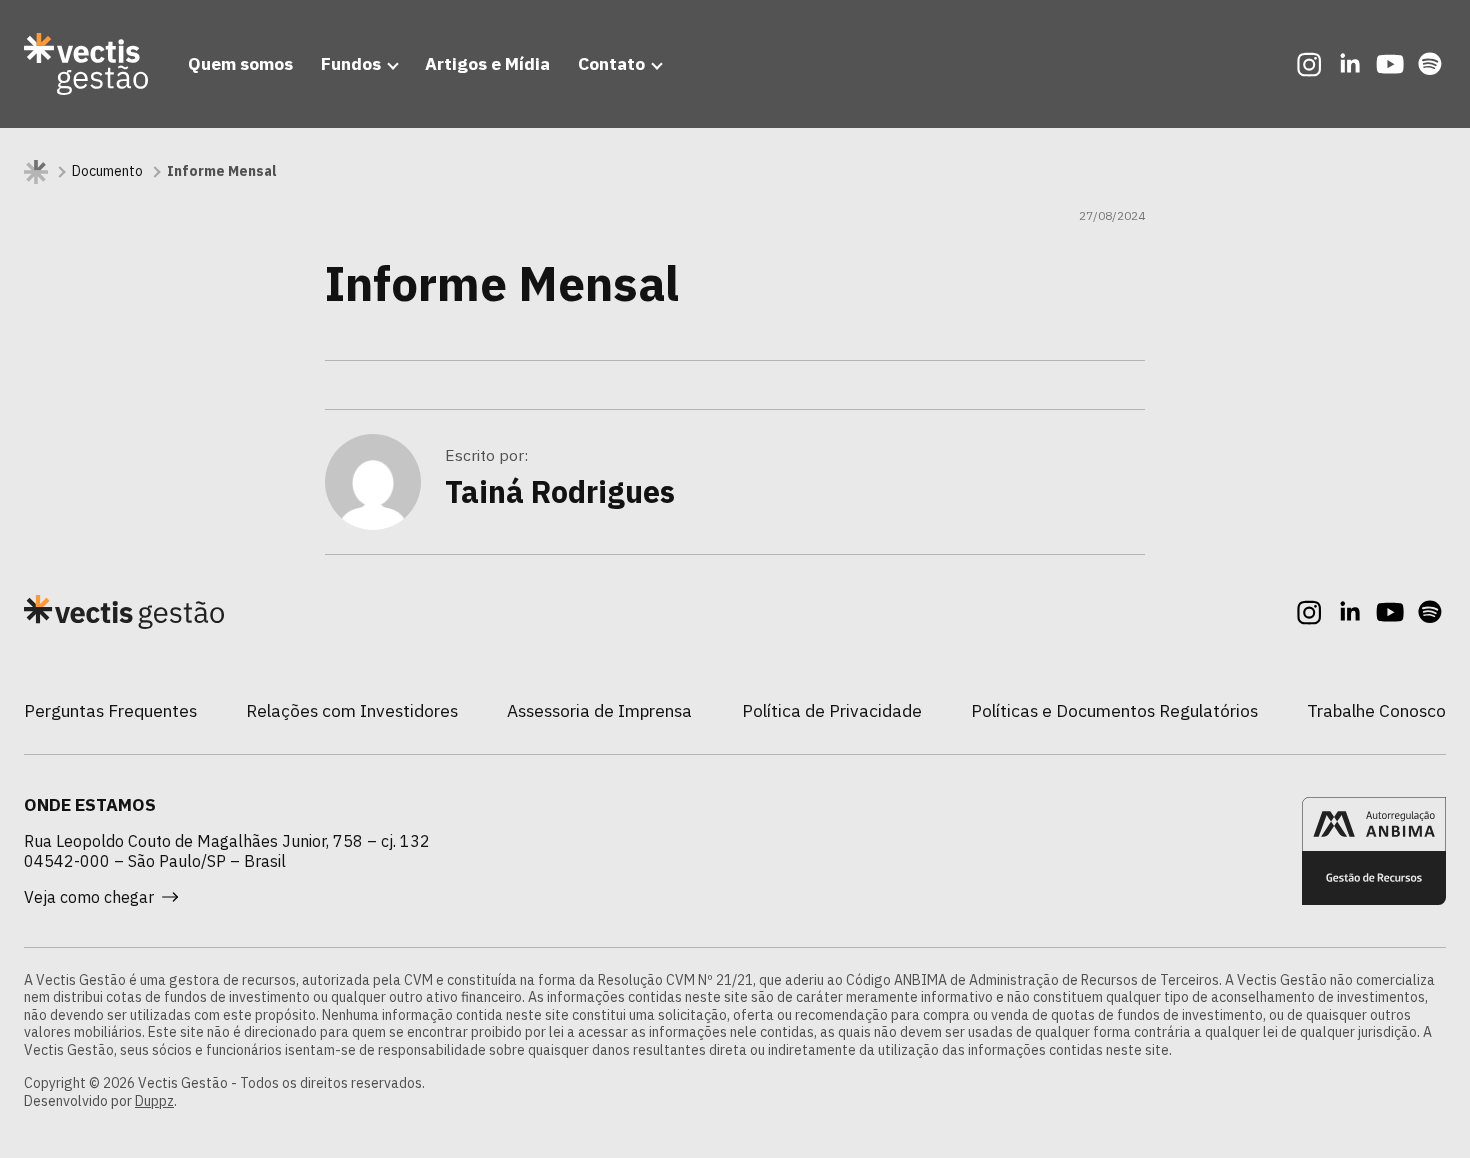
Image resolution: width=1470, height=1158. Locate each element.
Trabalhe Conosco (1376, 710)
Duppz (154, 1101)
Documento (107, 171)
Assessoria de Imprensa (599, 710)
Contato (611, 63)
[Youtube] (1390, 64)
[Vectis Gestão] (86, 64)
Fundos (351, 63)
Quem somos (240, 63)
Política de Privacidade (832, 710)
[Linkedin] (1350, 64)
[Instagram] (1310, 64)
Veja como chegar (89, 897)
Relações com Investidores (352, 710)
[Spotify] (1430, 64)
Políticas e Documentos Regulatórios (1114, 710)
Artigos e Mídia (487, 63)
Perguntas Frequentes (110, 710)
